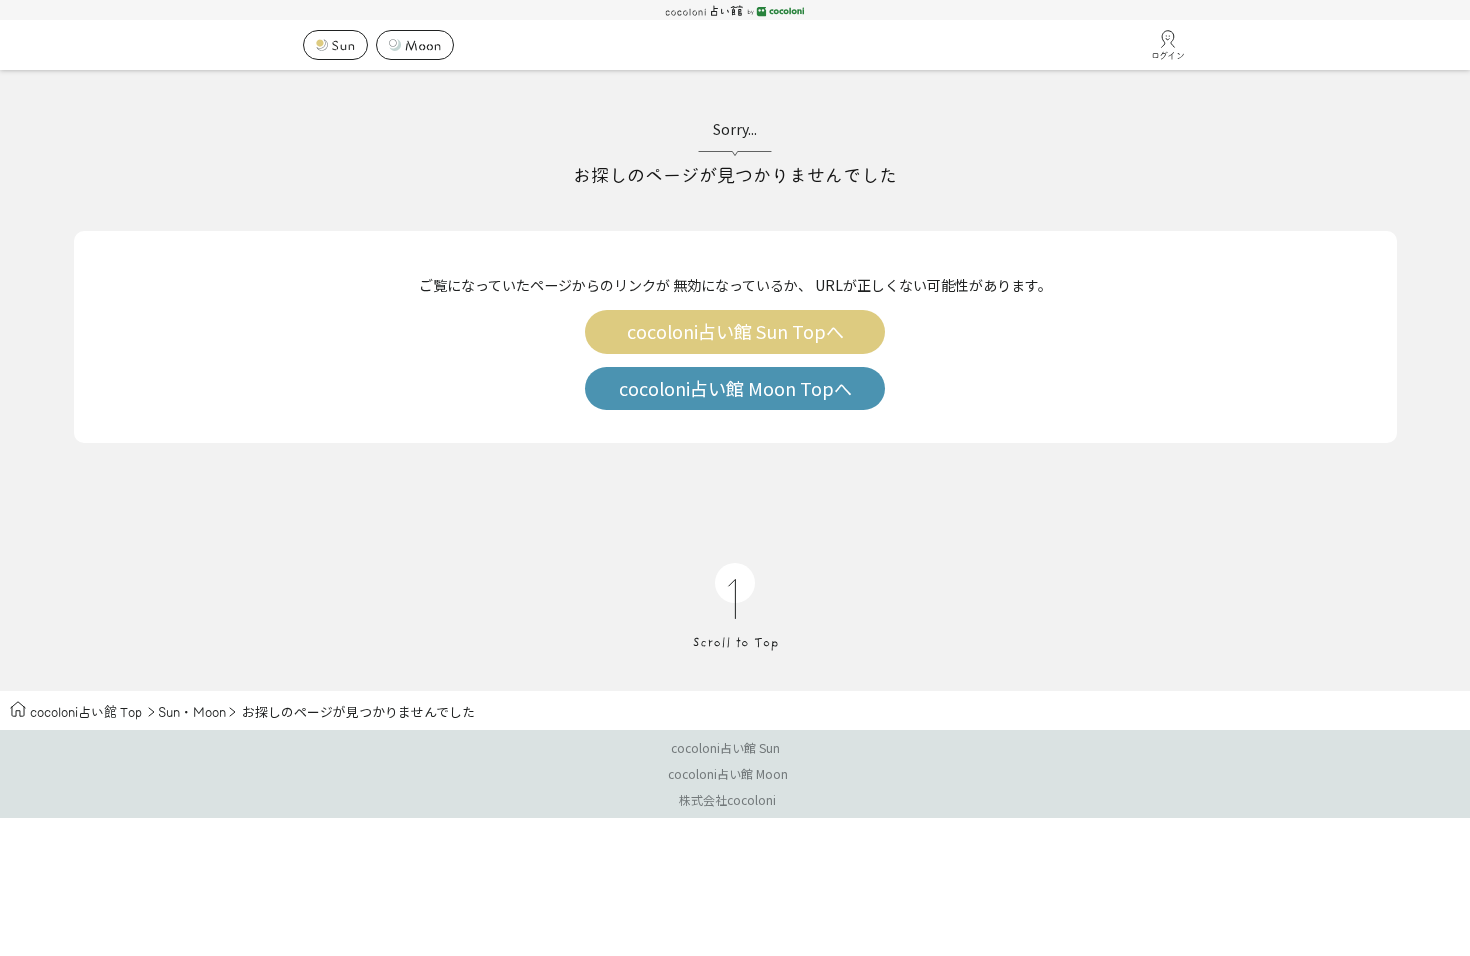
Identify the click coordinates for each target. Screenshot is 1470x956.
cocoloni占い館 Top (86, 712)
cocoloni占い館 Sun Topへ (735, 331)
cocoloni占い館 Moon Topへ (735, 388)
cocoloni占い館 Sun (725, 747)
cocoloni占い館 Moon (728, 773)
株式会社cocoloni (727, 799)
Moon (209, 712)
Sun (169, 712)
